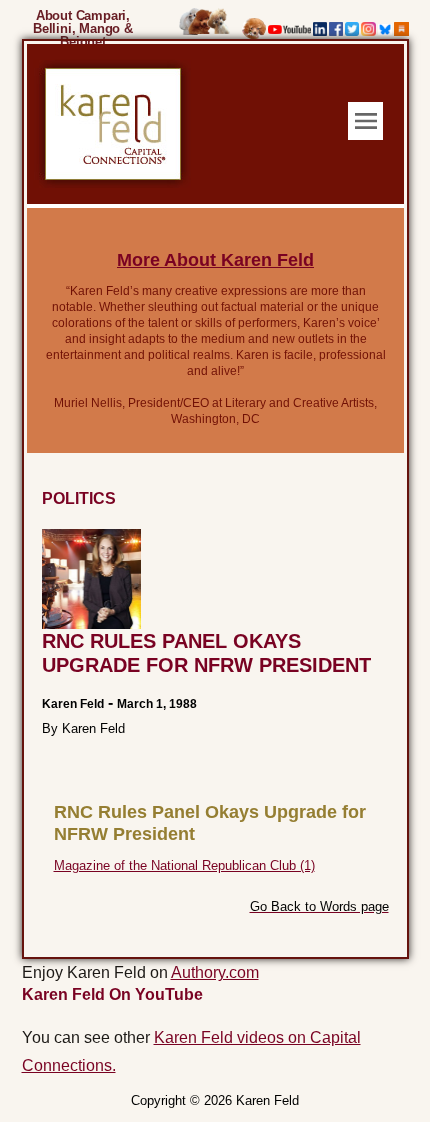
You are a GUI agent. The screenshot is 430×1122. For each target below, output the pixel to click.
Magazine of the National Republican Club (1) (184, 865)
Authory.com (215, 972)
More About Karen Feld (215, 260)
